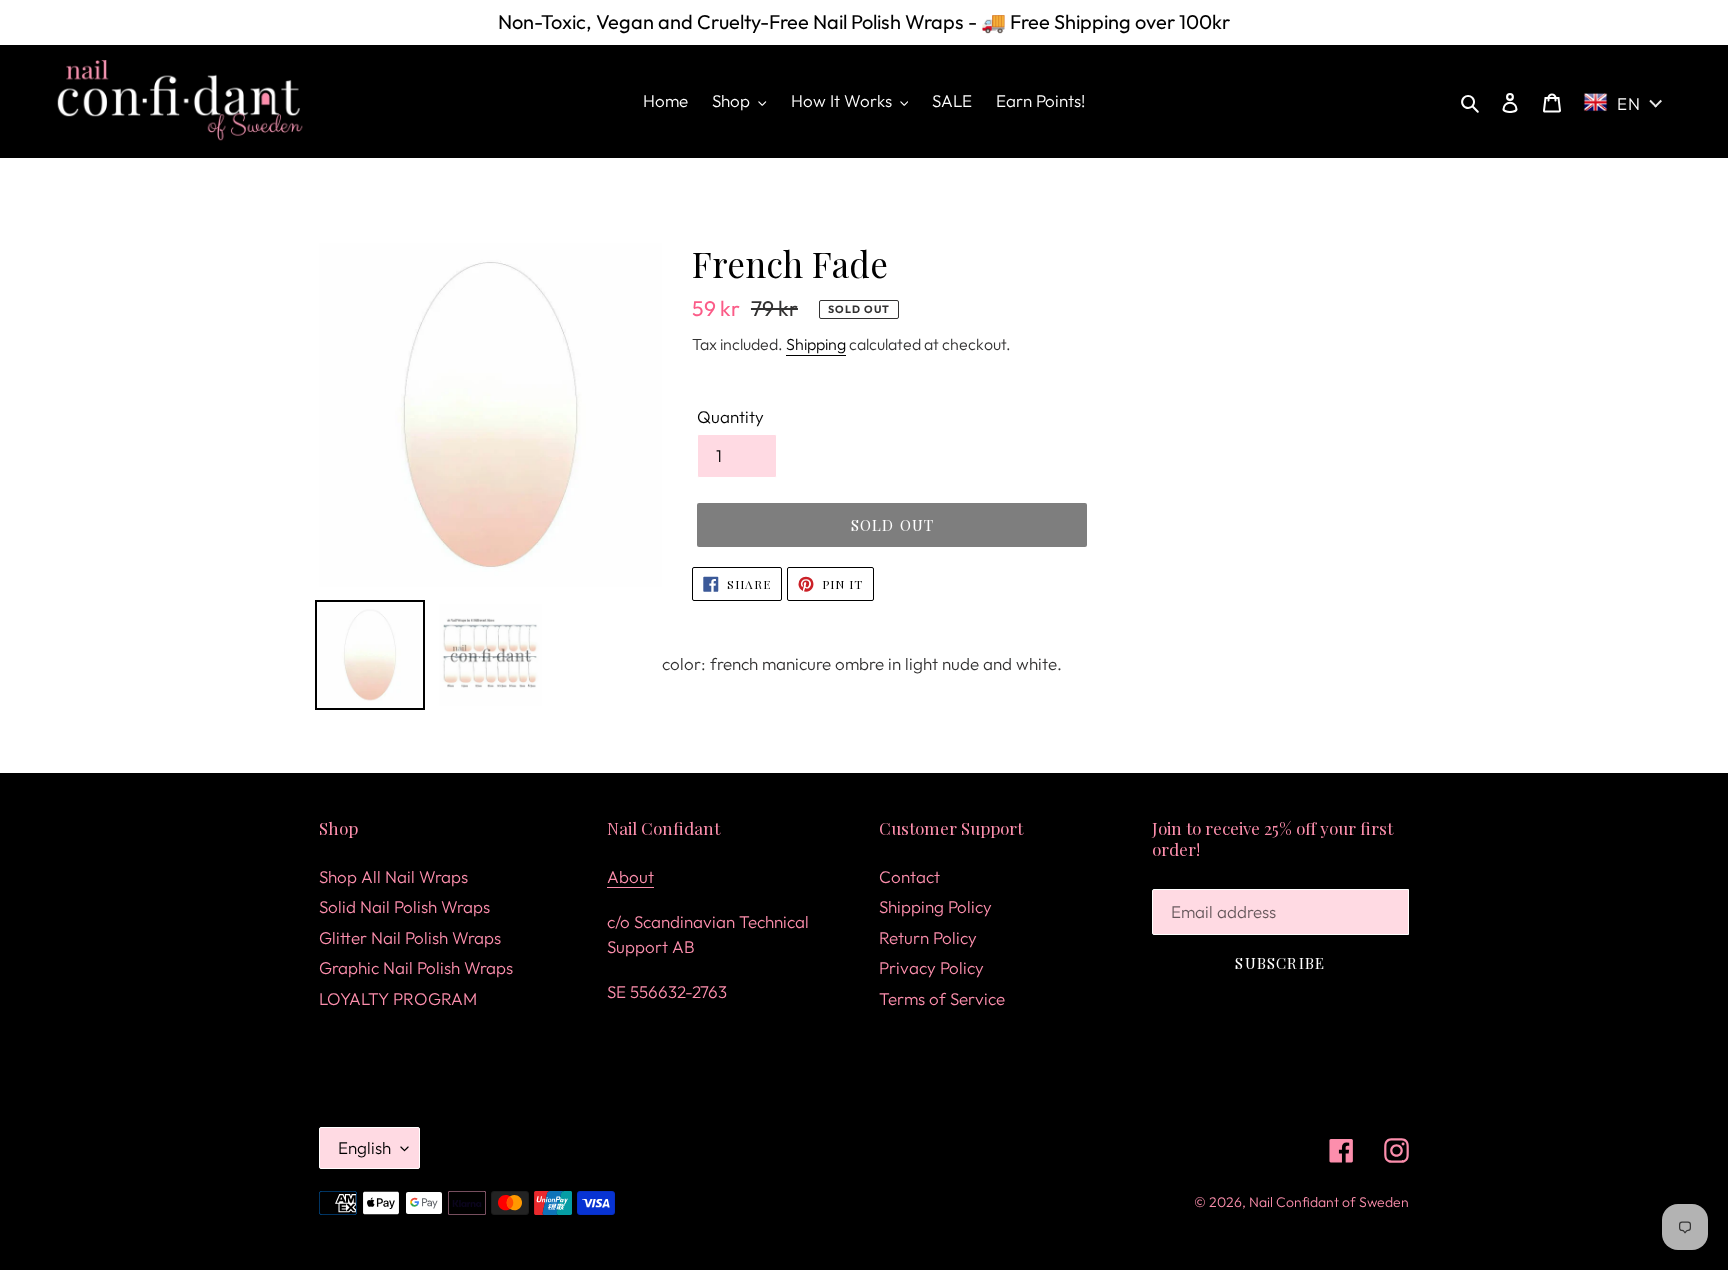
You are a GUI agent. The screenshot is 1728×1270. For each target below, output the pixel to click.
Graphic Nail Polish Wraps (416, 967)
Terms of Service (942, 998)
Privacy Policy (931, 967)
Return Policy (928, 937)
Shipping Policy (935, 906)
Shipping (816, 344)
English (364, 1147)
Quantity (730, 416)
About (630, 876)
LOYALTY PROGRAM (398, 998)
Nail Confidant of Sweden (1329, 1202)
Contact (909, 876)
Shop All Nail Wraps (393, 876)
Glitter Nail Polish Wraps (410, 937)
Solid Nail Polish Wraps (404, 906)
